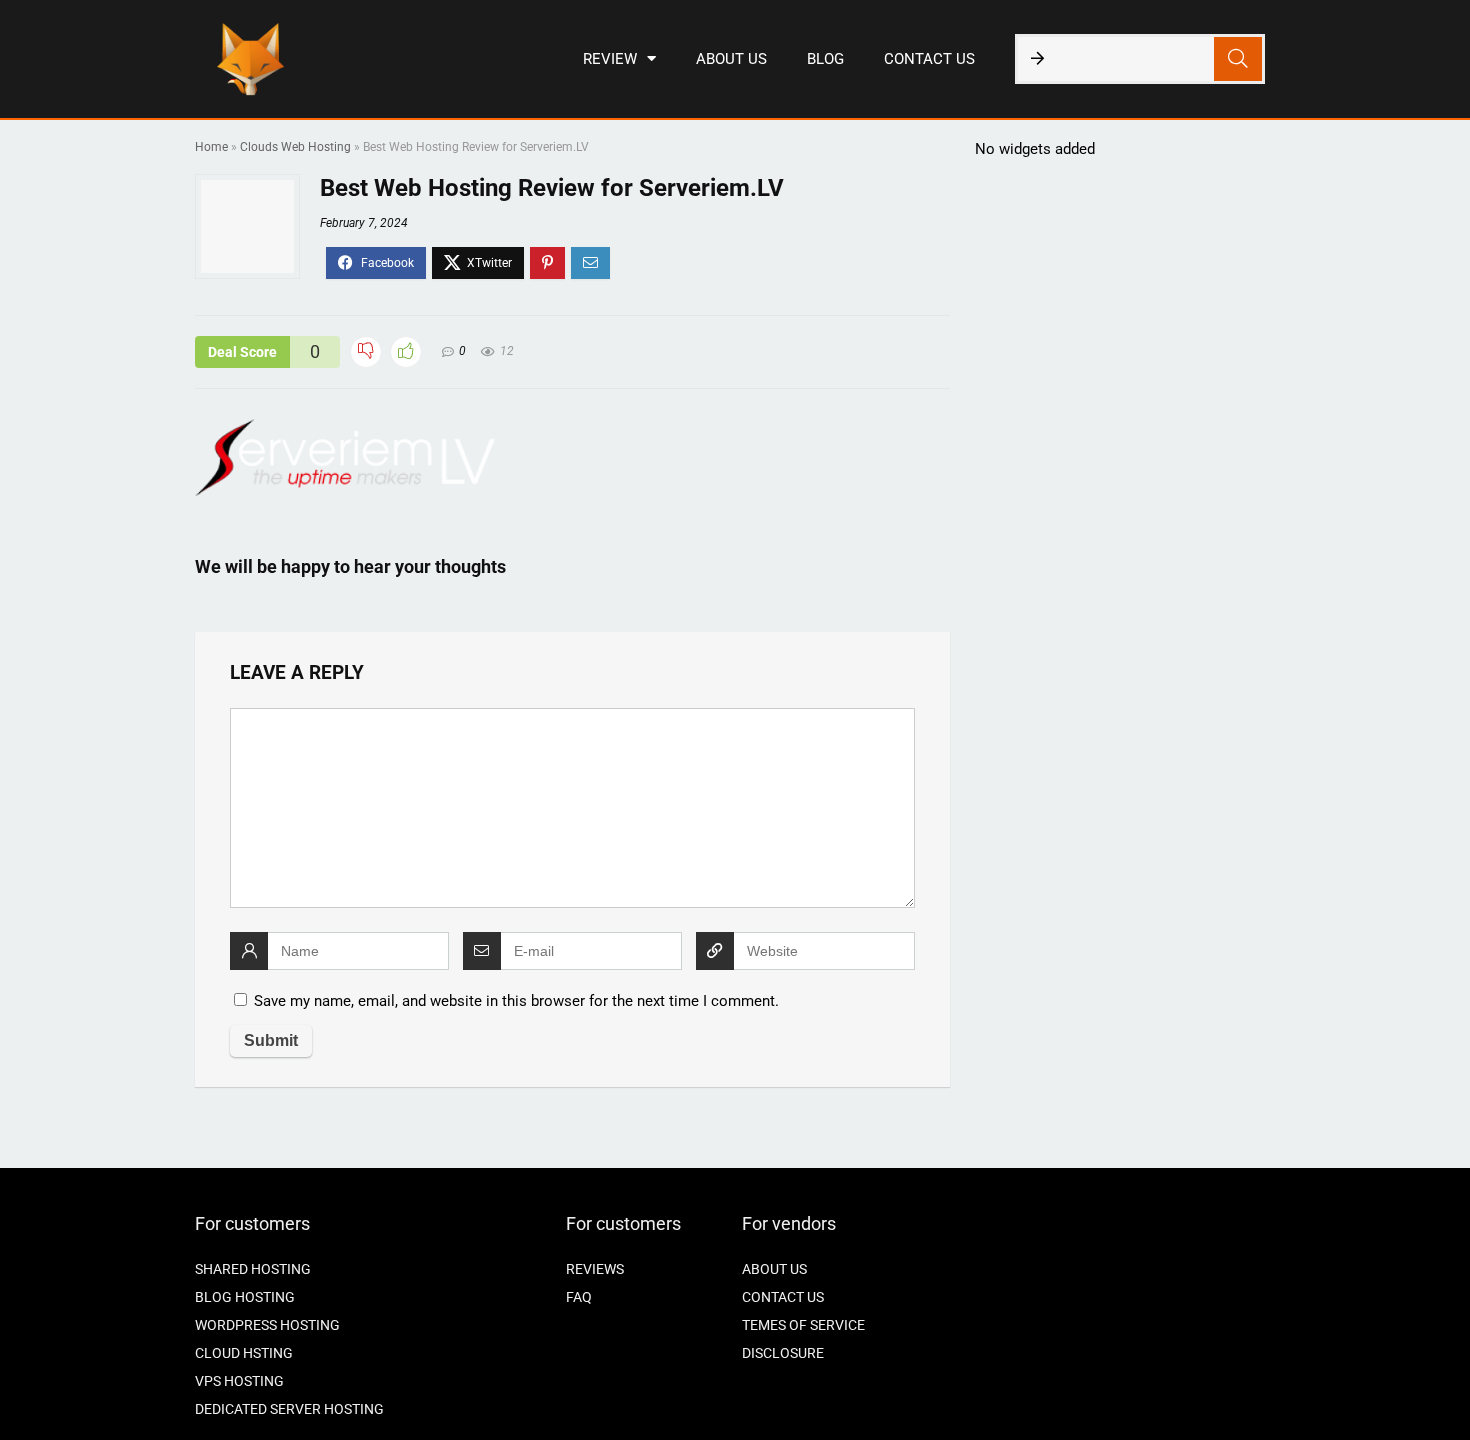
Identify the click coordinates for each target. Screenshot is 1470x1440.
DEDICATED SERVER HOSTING (289, 1409)
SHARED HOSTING (253, 1269)
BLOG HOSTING (245, 1297)
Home (211, 147)
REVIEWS (595, 1269)
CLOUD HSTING (244, 1353)
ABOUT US (731, 59)
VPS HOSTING (239, 1381)
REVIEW (610, 59)
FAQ (579, 1297)
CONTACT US (929, 59)
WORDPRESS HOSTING (267, 1325)
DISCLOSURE (783, 1353)
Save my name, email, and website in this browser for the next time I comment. (516, 1001)
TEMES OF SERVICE (803, 1325)
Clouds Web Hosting (295, 147)
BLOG (825, 59)
